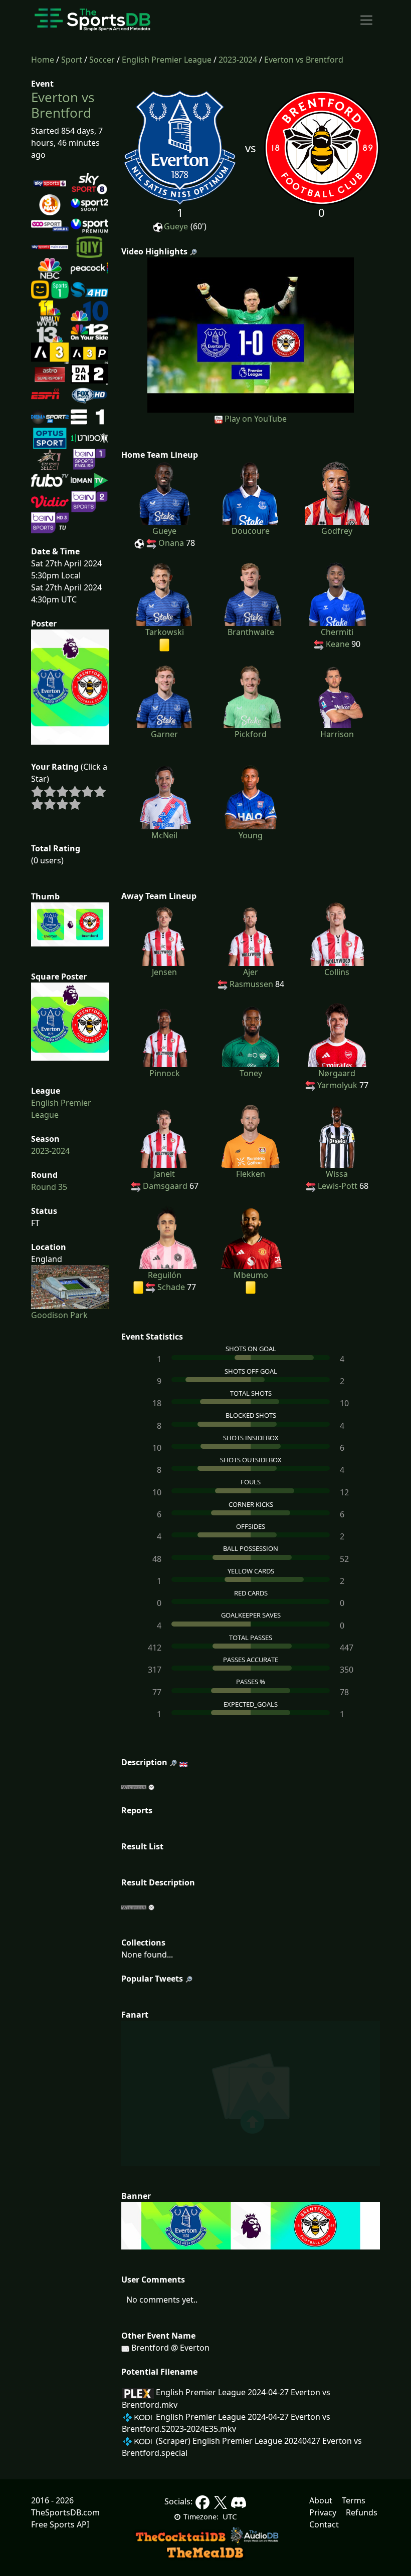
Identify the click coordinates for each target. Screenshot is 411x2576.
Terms (354, 2500)
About (321, 2500)
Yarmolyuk (337, 1085)
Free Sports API (60, 2524)
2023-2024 (238, 60)
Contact (324, 2524)
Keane (338, 644)
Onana (171, 543)
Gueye (176, 226)
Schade (171, 1287)
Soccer (102, 60)
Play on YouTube (256, 419)
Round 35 (49, 1187)
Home (43, 60)
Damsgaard (165, 1186)
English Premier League (167, 60)
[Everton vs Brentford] (251, 334)
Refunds (362, 2512)
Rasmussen (251, 984)
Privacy (323, 2512)
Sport (72, 60)
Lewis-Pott (338, 1186)
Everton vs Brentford (304, 60)
